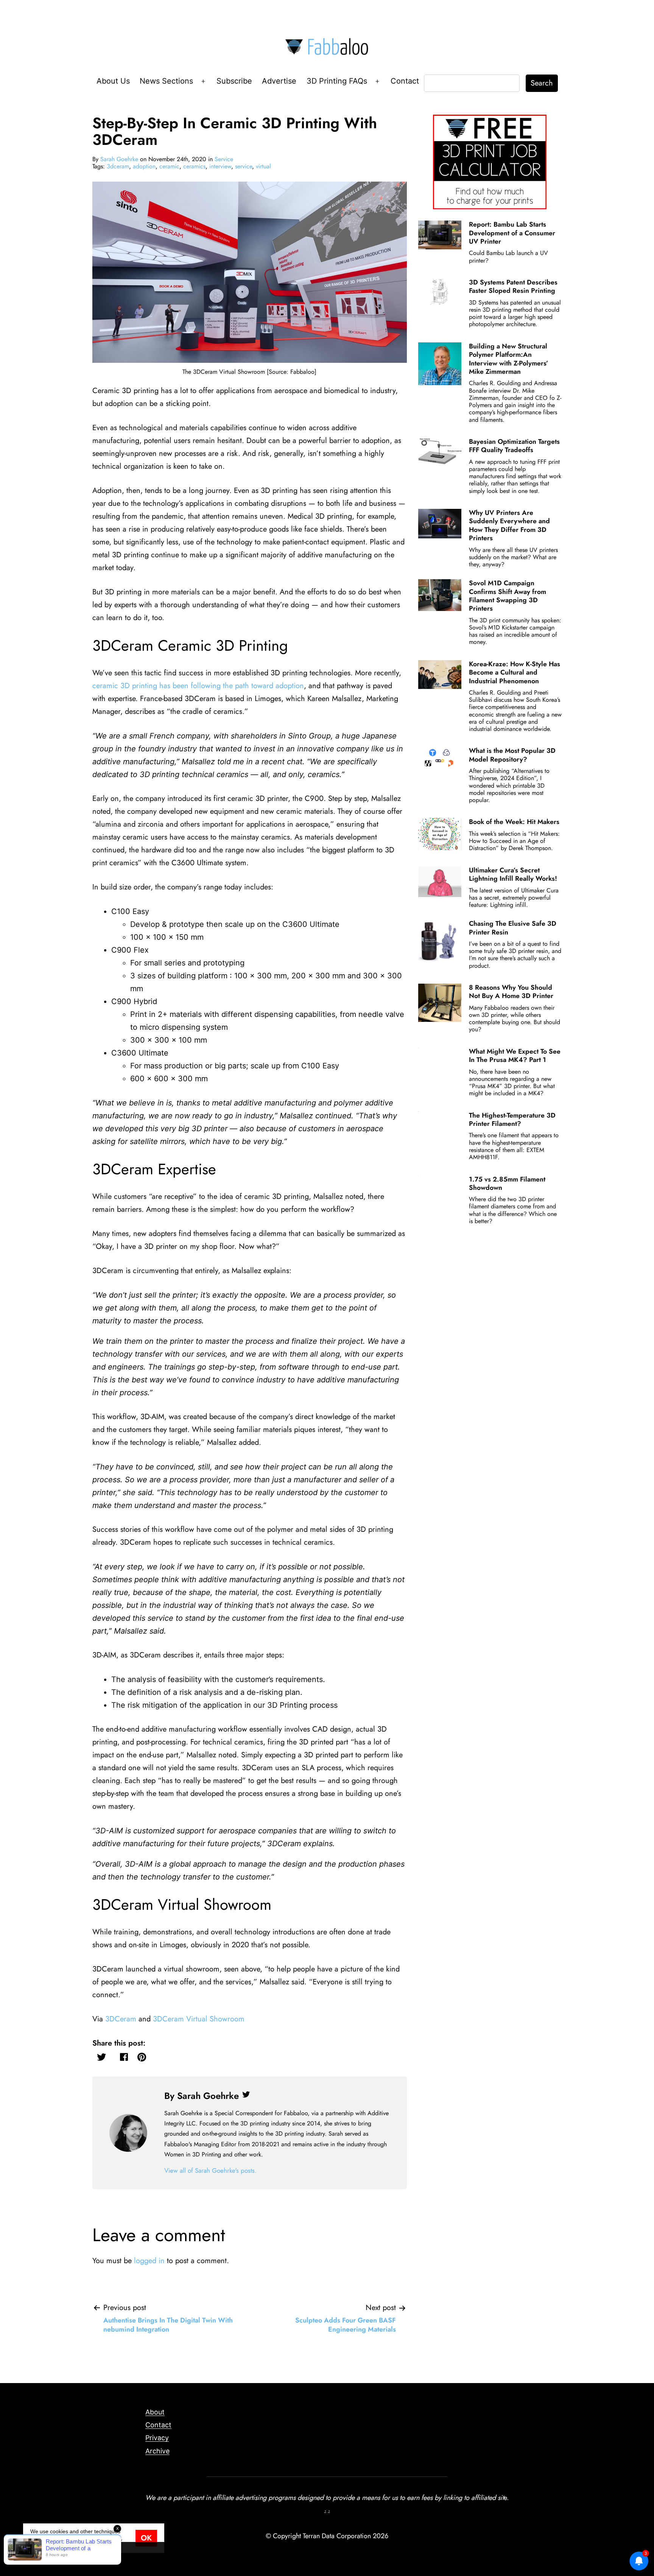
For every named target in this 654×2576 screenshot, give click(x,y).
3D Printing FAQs (337, 81)
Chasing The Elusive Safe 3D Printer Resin (513, 928)
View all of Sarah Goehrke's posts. (210, 2170)
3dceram (118, 166)
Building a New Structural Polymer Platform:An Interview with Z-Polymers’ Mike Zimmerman (509, 359)
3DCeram (121, 2019)
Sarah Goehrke (119, 159)
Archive (157, 2451)
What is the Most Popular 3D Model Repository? (512, 755)
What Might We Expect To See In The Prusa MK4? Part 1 (515, 1056)
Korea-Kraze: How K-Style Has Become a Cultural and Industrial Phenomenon (515, 672)
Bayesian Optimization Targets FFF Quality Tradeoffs (514, 446)
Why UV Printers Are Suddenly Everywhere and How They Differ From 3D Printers (509, 525)
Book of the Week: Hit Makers (514, 822)
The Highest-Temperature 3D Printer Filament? (512, 1119)
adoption (144, 166)
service (244, 166)
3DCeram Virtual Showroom (199, 2019)
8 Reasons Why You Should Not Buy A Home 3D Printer (511, 992)
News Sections (166, 81)
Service (224, 159)
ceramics (194, 166)
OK (146, 2538)
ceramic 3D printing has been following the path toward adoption (198, 686)
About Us (113, 81)
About (155, 2412)
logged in (149, 2261)
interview (220, 166)
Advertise (279, 81)
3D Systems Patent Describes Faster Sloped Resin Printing (513, 286)
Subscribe (234, 81)
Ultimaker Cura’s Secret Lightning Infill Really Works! (513, 874)
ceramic (169, 166)
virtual (263, 166)
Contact (405, 81)
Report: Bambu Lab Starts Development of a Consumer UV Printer (512, 233)
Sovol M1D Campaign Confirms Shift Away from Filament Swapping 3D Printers (508, 596)
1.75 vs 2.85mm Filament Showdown (507, 1183)
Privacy (157, 2438)
